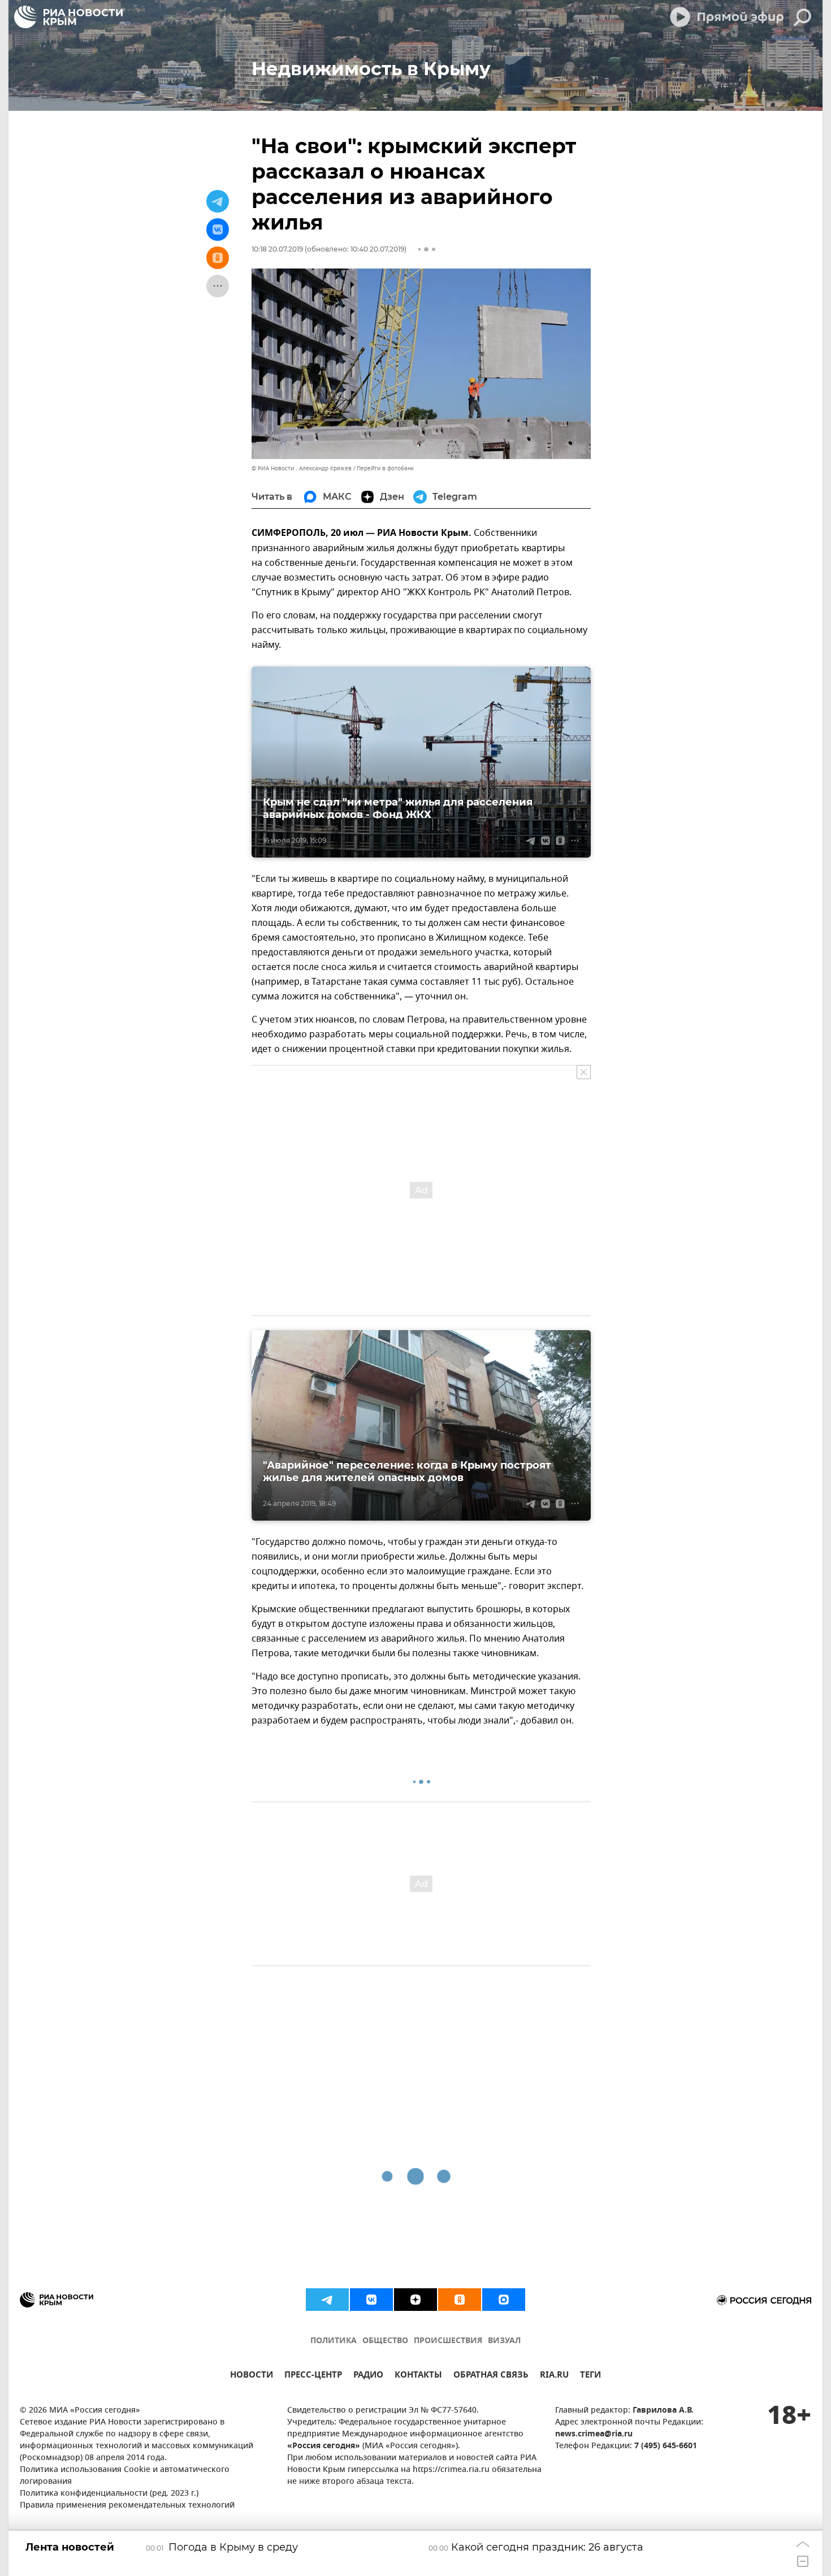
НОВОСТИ (252, 2376)
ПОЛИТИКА (334, 2341)
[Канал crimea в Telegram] (327, 2300)
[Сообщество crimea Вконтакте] (371, 2300)
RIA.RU (554, 2376)
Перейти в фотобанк (385, 468)
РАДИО (368, 2376)
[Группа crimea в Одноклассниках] (460, 2300)
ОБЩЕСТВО (385, 2341)
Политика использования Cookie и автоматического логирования (125, 2476)
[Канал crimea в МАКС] (504, 2300)
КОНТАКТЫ (418, 2376)
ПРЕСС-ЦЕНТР (313, 2376)
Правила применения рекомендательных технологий (127, 2506)
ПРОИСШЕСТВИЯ (448, 2341)
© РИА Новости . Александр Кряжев (302, 468)
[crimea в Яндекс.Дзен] (415, 2300)
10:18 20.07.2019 (277, 249)
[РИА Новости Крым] (68, 17)
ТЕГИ (590, 2376)
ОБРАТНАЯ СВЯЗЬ (491, 2376)
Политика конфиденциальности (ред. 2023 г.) (109, 2494)
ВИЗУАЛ (504, 2341)
